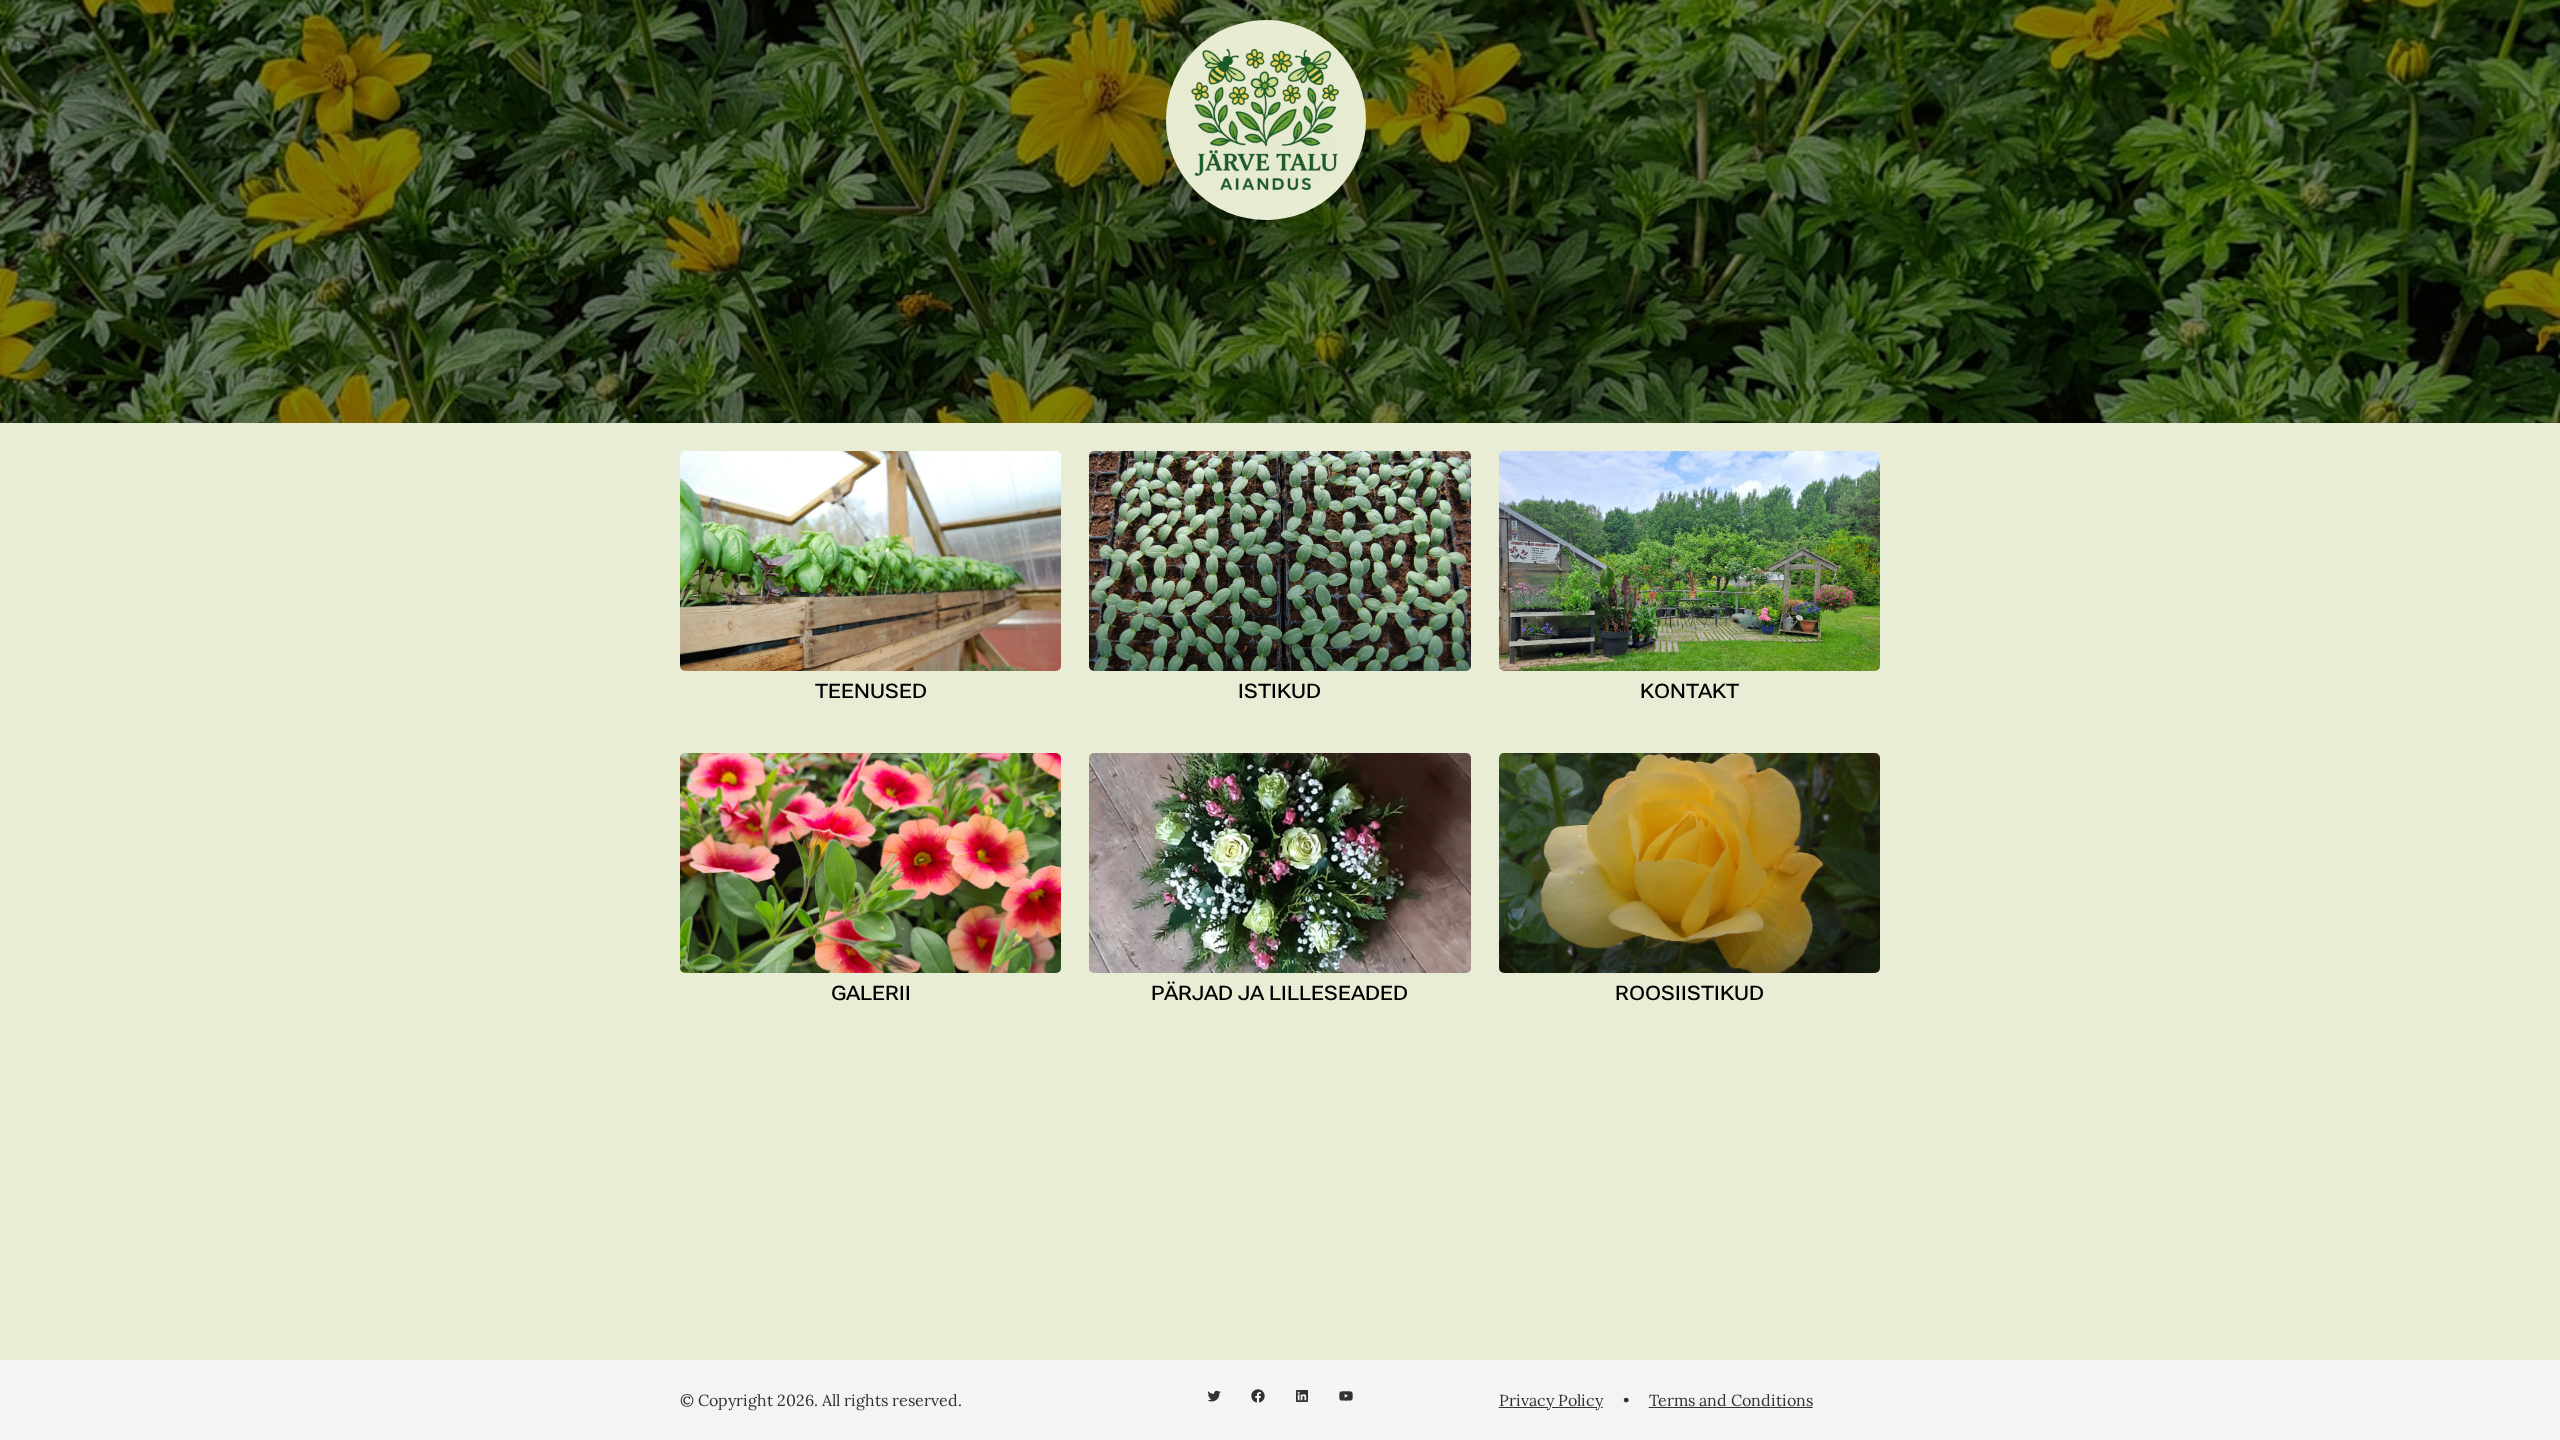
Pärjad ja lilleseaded (1279, 993)
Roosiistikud (1689, 993)
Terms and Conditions (1731, 1400)
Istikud (1279, 691)
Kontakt (1689, 691)
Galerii (871, 993)
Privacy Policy (1551, 1400)
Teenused (871, 691)
